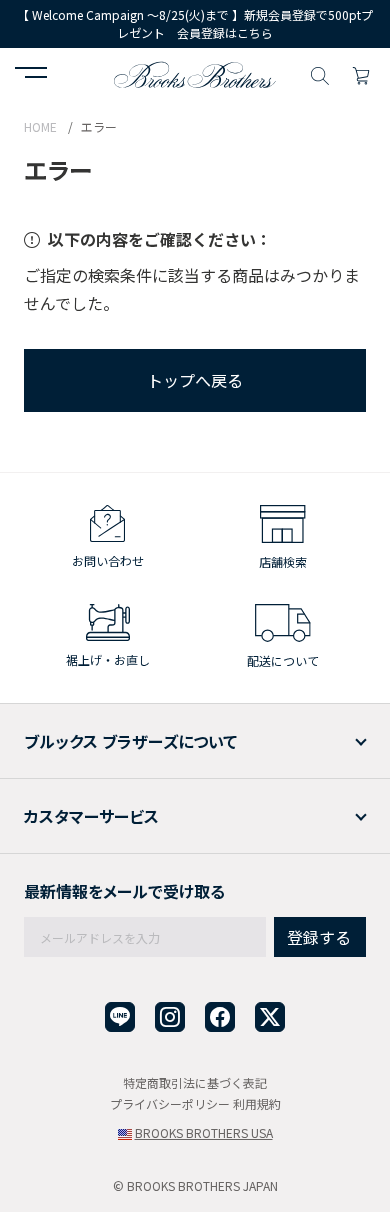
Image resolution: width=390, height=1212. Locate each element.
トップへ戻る (195, 380)
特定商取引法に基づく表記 (195, 1082)
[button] (31, 75)
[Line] (120, 1017)
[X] (270, 1017)
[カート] (361, 73)
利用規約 (257, 1103)
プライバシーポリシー (170, 1103)
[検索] (320, 73)
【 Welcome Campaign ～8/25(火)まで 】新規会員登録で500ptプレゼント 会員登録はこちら (195, 23)
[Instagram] (170, 1017)
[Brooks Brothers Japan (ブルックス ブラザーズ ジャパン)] (195, 73)
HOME (40, 126)
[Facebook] (220, 1017)
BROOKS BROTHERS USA (204, 1132)
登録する (319, 937)
